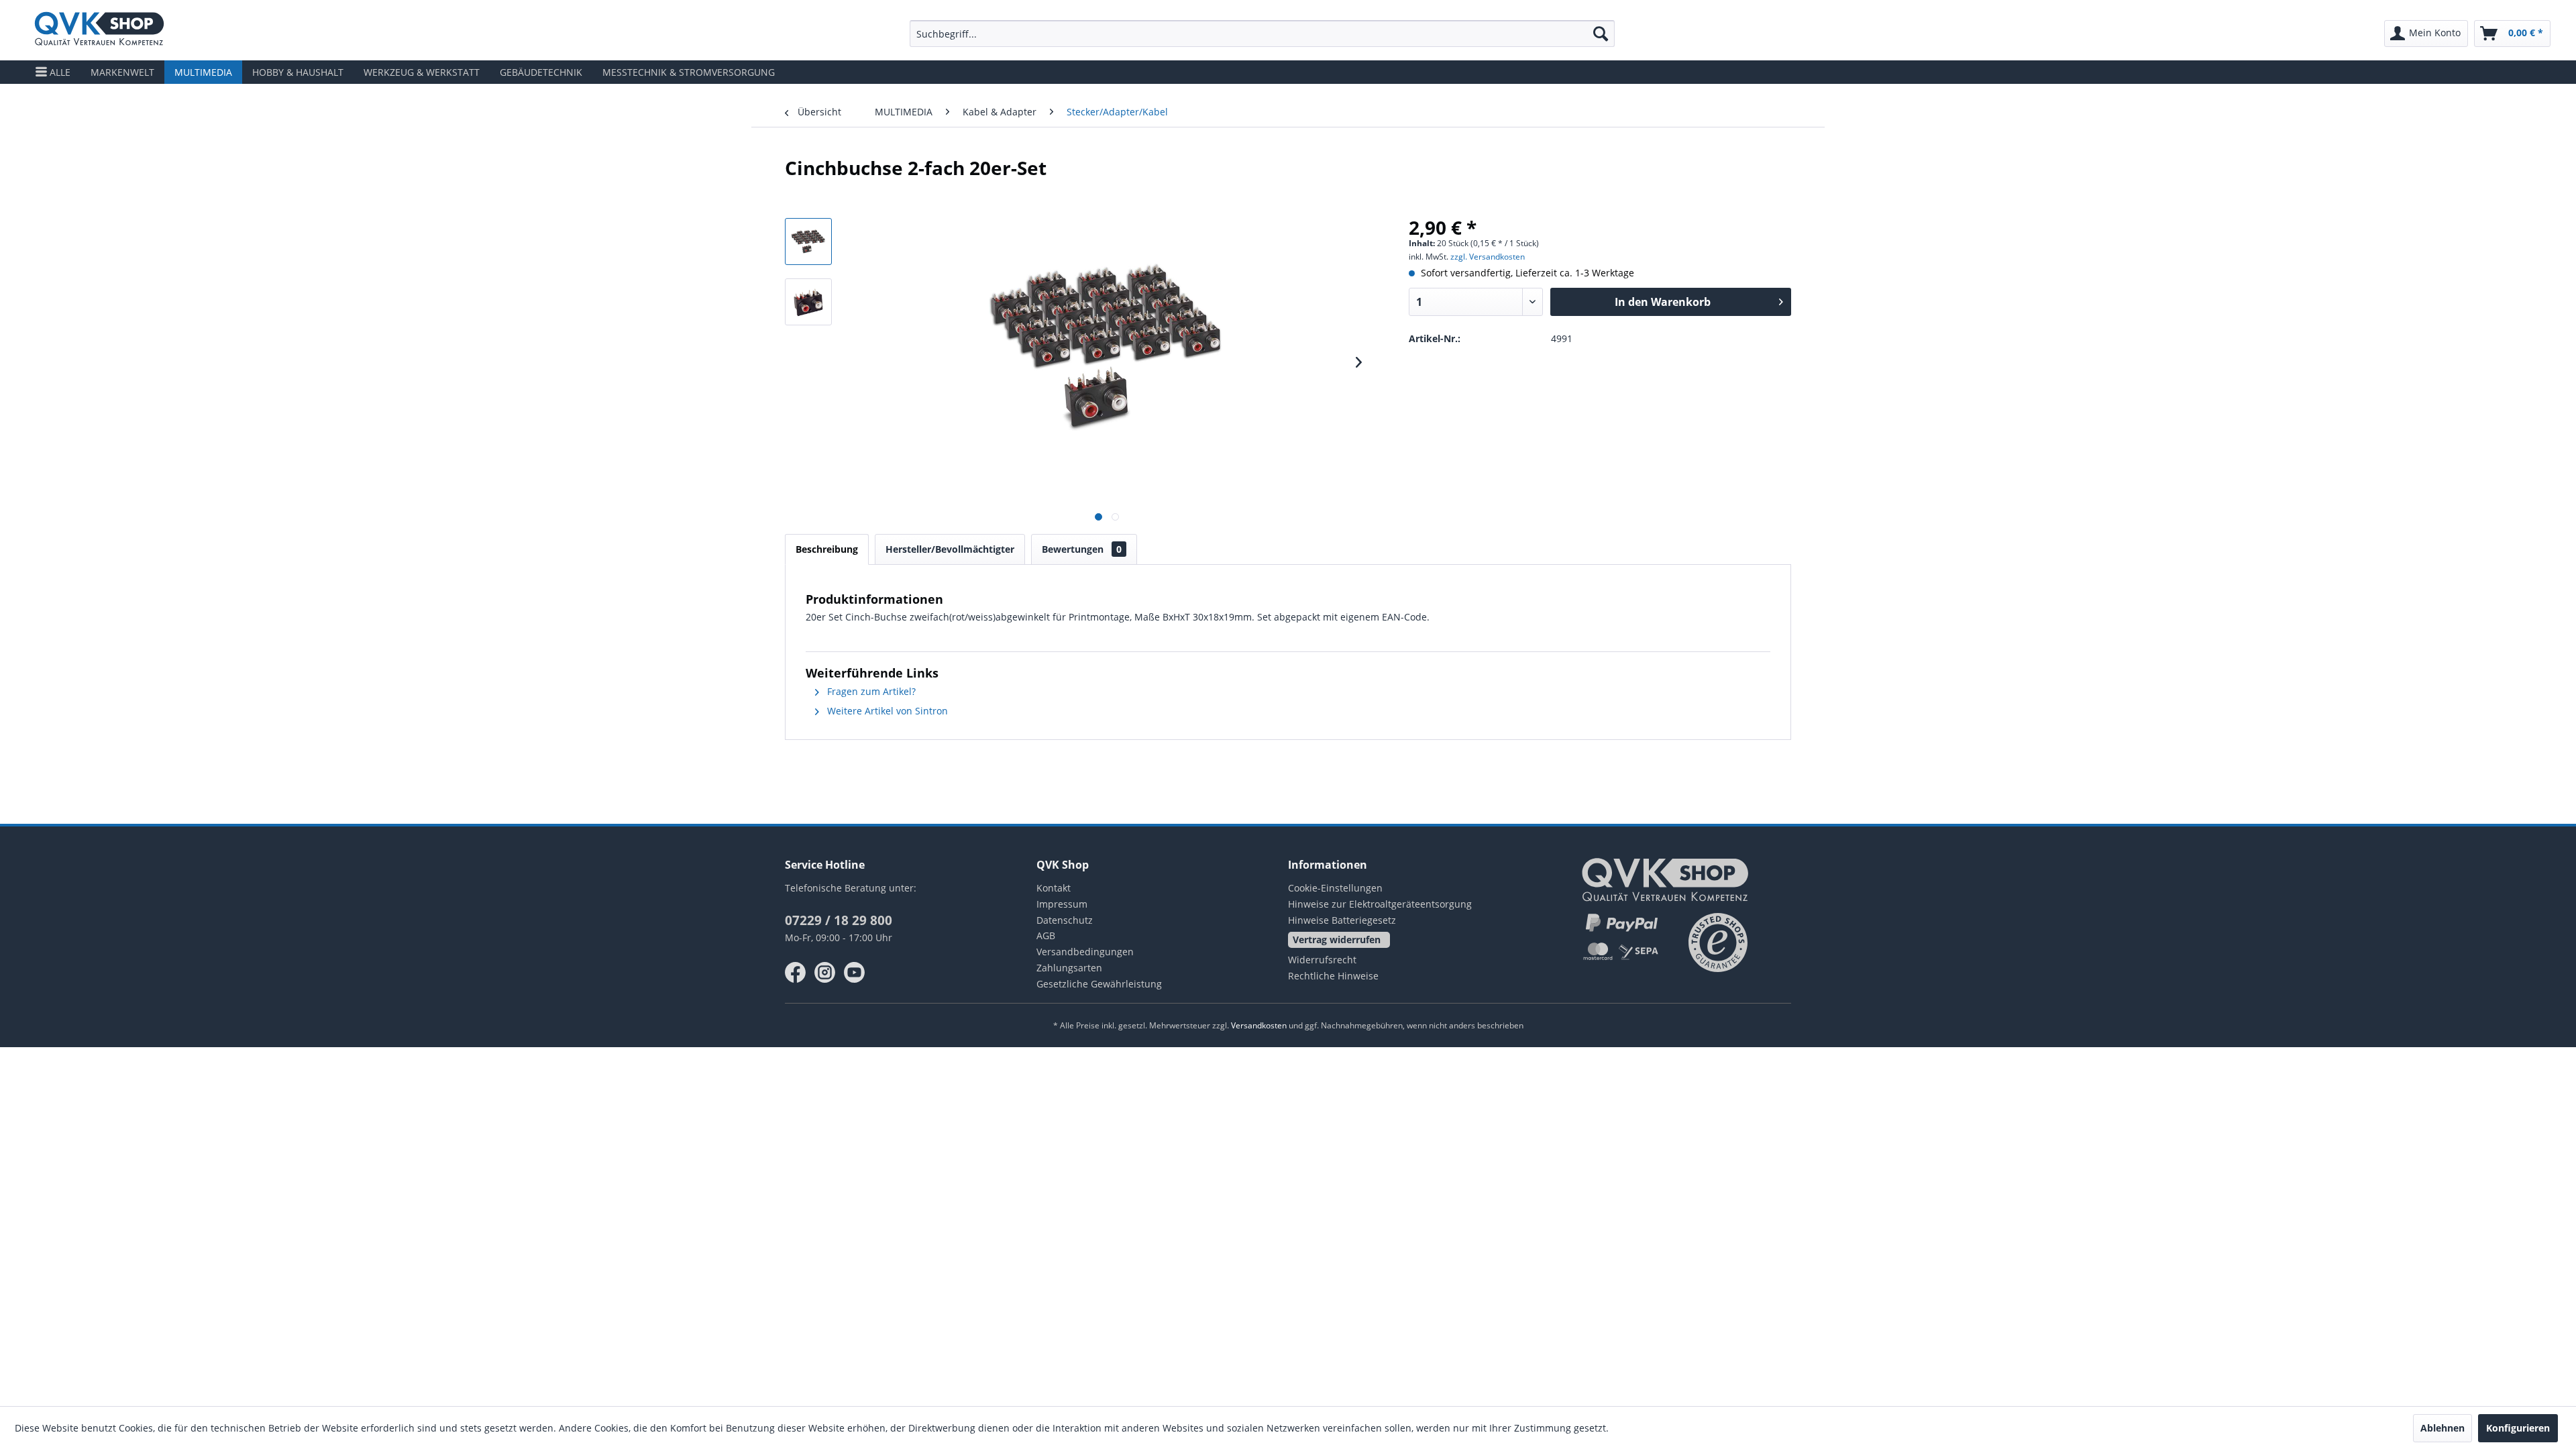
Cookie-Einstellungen (1335, 888)
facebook (796, 973)
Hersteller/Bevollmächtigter (950, 549)
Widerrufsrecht (1322, 960)
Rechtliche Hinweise (1333, 976)
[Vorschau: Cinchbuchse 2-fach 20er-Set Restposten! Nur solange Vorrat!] (808, 241)
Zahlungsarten (1069, 968)
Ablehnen (2443, 1428)
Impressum (1062, 904)
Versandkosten (1259, 1025)
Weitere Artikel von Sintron (886, 711)
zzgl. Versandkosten (1488, 257)
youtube (855, 973)
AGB (1046, 935)
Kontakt (1054, 888)
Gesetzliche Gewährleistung (1099, 984)
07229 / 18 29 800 (839, 920)
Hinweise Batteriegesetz (1342, 920)
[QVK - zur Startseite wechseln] (99, 30)
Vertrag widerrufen (1337, 940)
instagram (825, 973)
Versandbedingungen (1085, 952)
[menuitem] (1263, 34)
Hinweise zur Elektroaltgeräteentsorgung (1380, 904)
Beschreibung (827, 549)
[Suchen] (1601, 34)
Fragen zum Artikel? (870, 691)
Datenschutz (1065, 920)
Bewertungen (1082, 549)
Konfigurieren (2518, 1428)
